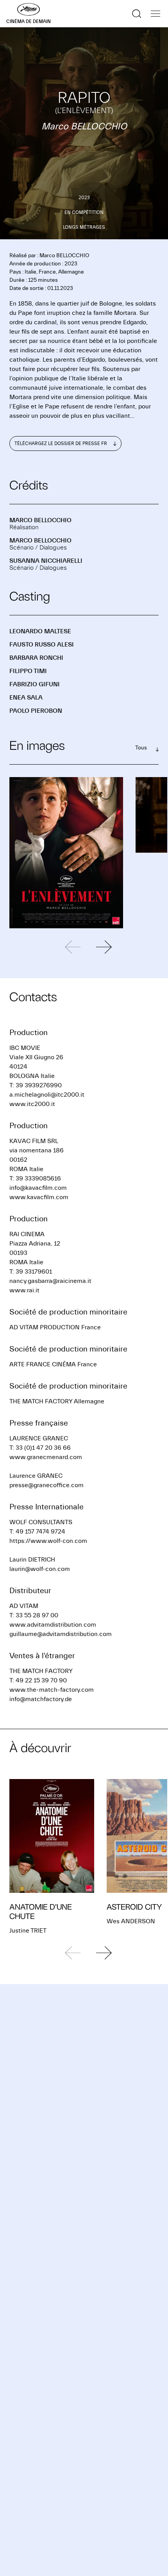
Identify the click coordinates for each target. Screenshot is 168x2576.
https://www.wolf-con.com (48, 1541)
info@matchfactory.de (41, 1699)
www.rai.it (24, 1290)
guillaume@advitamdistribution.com (61, 1634)
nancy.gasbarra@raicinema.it (50, 1281)
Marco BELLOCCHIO (40, 520)
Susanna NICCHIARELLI (46, 561)
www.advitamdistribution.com (53, 1625)
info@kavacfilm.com (38, 1188)
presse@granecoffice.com (46, 1485)
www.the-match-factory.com (52, 1690)
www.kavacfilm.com (39, 1197)
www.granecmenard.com (46, 1457)
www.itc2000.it (32, 1104)
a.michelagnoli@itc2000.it (47, 1095)
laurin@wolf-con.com (40, 1569)
